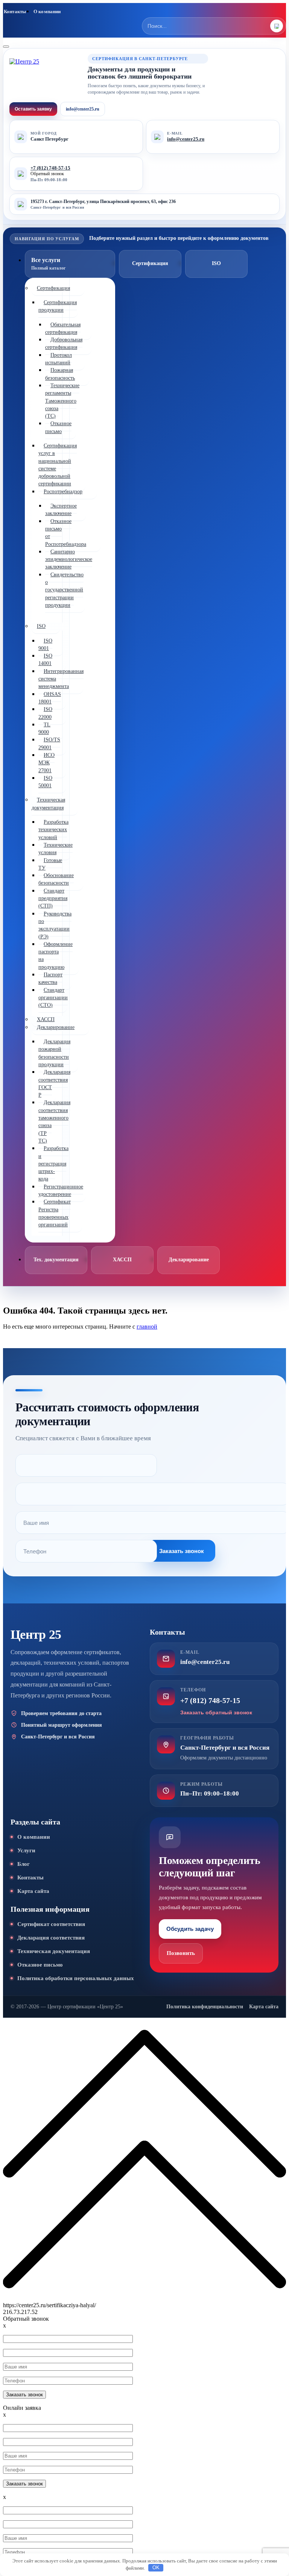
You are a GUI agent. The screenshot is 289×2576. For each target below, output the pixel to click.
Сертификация (53, 288)
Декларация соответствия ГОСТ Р (54, 1083)
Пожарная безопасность (60, 374)
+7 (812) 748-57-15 (50, 168)
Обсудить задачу (190, 1929)
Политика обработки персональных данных (76, 1978)
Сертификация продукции (58, 306)
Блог (24, 1864)
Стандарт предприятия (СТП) (53, 899)
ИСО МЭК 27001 (46, 763)
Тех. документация (56, 1260)
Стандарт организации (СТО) (53, 998)
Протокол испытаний (59, 359)
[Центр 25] (45, 75)
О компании (47, 11)
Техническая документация (48, 804)
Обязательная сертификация (63, 328)
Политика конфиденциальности (205, 2007)
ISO (41, 626)
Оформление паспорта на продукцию (56, 956)
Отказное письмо (58, 427)
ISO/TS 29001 (49, 743)
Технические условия (56, 849)
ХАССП (122, 1260)
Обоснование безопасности (56, 879)
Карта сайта (33, 1891)
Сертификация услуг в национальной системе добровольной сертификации (58, 465)
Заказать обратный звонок (216, 1712)
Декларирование (56, 1027)
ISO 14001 (45, 660)
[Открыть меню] (6, 47)
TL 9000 (44, 728)
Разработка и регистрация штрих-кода (53, 1164)
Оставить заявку (33, 109)
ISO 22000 (45, 713)
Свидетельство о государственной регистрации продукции (64, 590)
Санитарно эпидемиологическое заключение (69, 559)
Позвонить (181, 1953)
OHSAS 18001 (50, 698)
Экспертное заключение (61, 510)
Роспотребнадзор (63, 492)
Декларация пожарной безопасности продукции (54, 1053)
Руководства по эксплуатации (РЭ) (55, 925)
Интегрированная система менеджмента (61, 679)
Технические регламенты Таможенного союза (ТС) (62, 401)
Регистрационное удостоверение (61, 1190)
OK (156, 2568)
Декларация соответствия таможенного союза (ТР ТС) (54, 1121)
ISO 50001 (45, 782)
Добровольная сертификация (64, 343)
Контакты (15, 11)
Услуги (26, 1850)
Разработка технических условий (53, 830)
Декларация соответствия (51, 1938)
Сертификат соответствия (51, 1924)
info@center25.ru (83, 109)
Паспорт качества (50, 978)
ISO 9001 (45, 645)
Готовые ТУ (50, 864)
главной (147, 1327)
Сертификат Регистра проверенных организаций (55, 1213)
